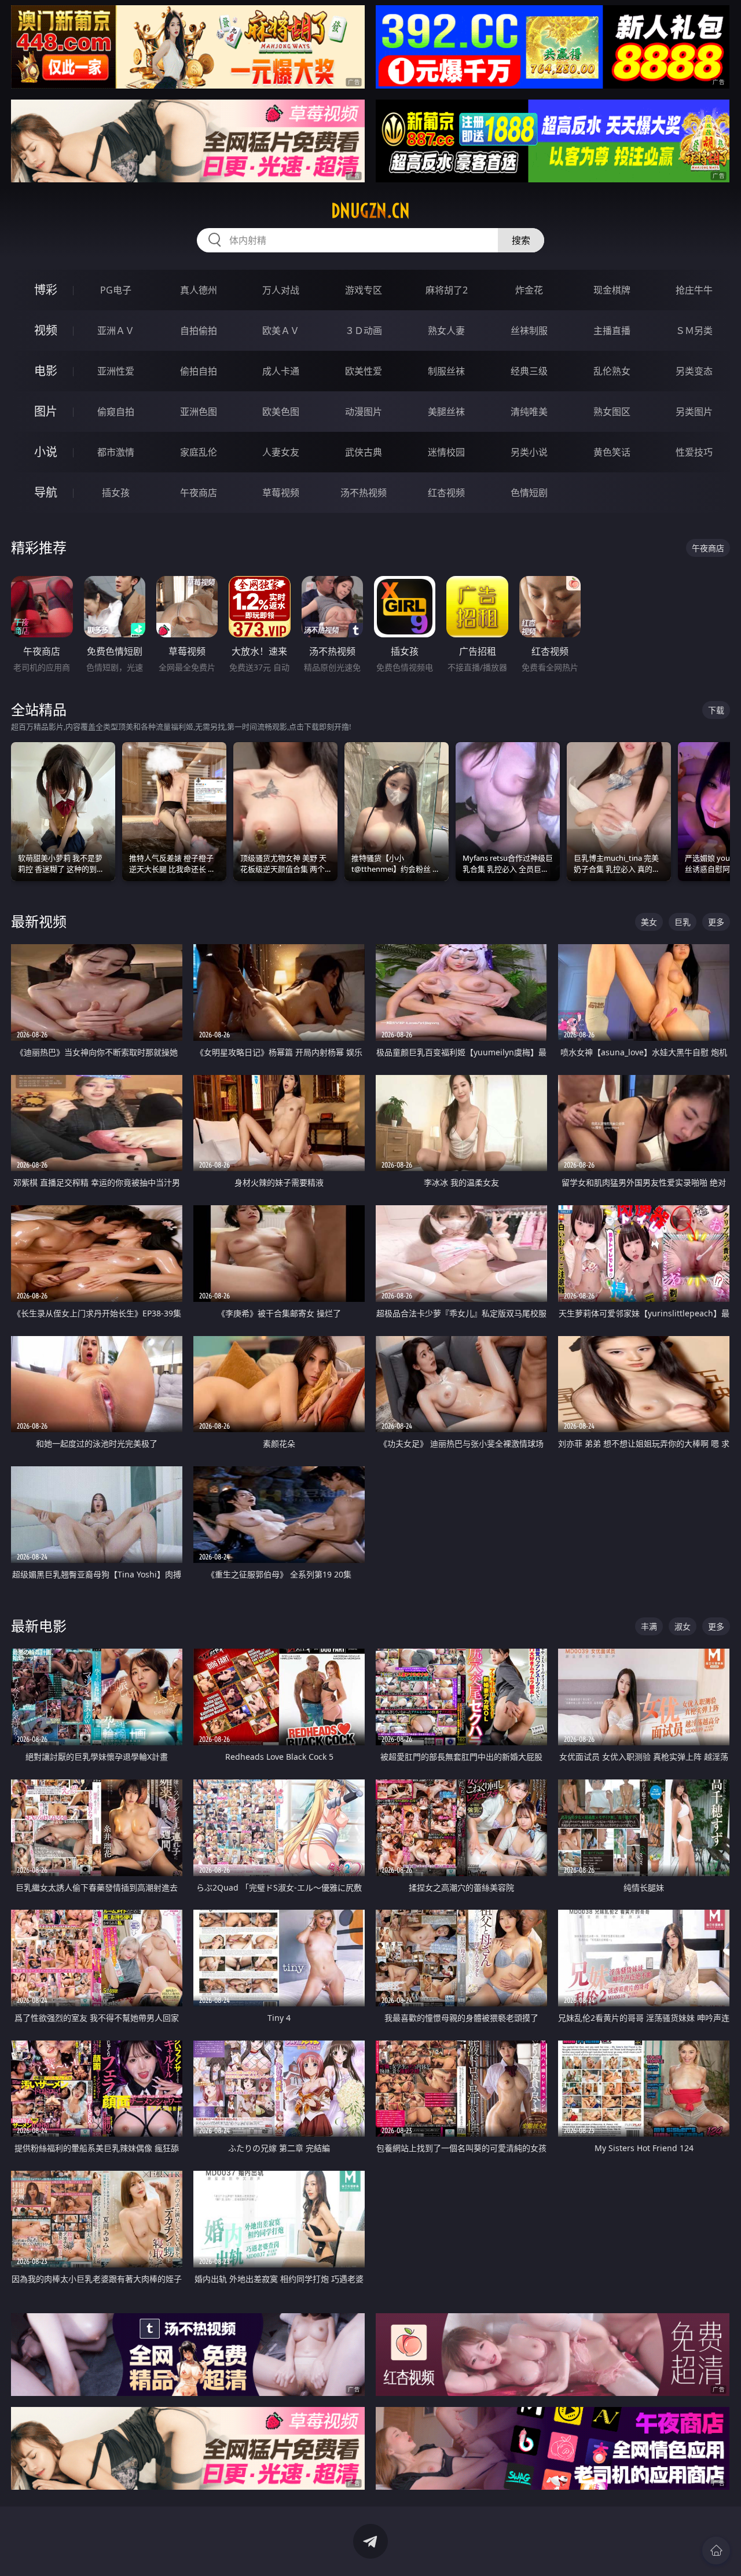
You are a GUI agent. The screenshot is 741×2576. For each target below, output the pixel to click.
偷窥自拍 (116, 412)
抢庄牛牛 (694, 290)
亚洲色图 (199, 412)
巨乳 (683, 922)
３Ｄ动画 (364, 331)
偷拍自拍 (199, 371)
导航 (46, 492)
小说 (46, 452)
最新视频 (39, 921)
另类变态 (694, 371)
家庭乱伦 (199, 452)
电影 (46, 371)
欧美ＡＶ (281, 331)
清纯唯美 (529, 412)
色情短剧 (529, 493)
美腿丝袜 (446, 412)
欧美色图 (281, 412)
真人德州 (199, 290)
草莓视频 (281, 493)
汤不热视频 (364, 493)
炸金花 (529, 290)
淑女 (683, 1626)
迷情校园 (446, 452)
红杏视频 (446, 493)
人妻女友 (281, 452)
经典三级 (529, 371)
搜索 (521, 240)
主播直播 (612, 331)
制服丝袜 (446, 371)
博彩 (46, 290)
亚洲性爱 (116, 371)
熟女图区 (612, 412)
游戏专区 (364, 290)
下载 (716, 710)
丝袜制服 (529, 331)
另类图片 (694, 412)
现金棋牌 (612, 290)
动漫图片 (364, 412)
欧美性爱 (364, 371)
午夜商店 (199, 493)
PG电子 (116, 290)
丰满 (649, 1626)
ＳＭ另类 (694, 331)
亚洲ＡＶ (116, 331)
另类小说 (529, 452)
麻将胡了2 (447, 290)
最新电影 (39, 1626)
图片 (46, 411)
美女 (649, 922)
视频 (46, 330)
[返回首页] (716, 2551)
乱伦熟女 (612, 371)
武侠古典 (364, 452)
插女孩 (116, 493)
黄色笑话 (612, 452)
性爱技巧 (694, 452)
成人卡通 (281, 371)
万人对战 (281, 290)
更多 (716, 922)
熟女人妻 (446, 331)
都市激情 (116, 452)
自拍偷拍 (199, 331)
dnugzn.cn (370, 211)
